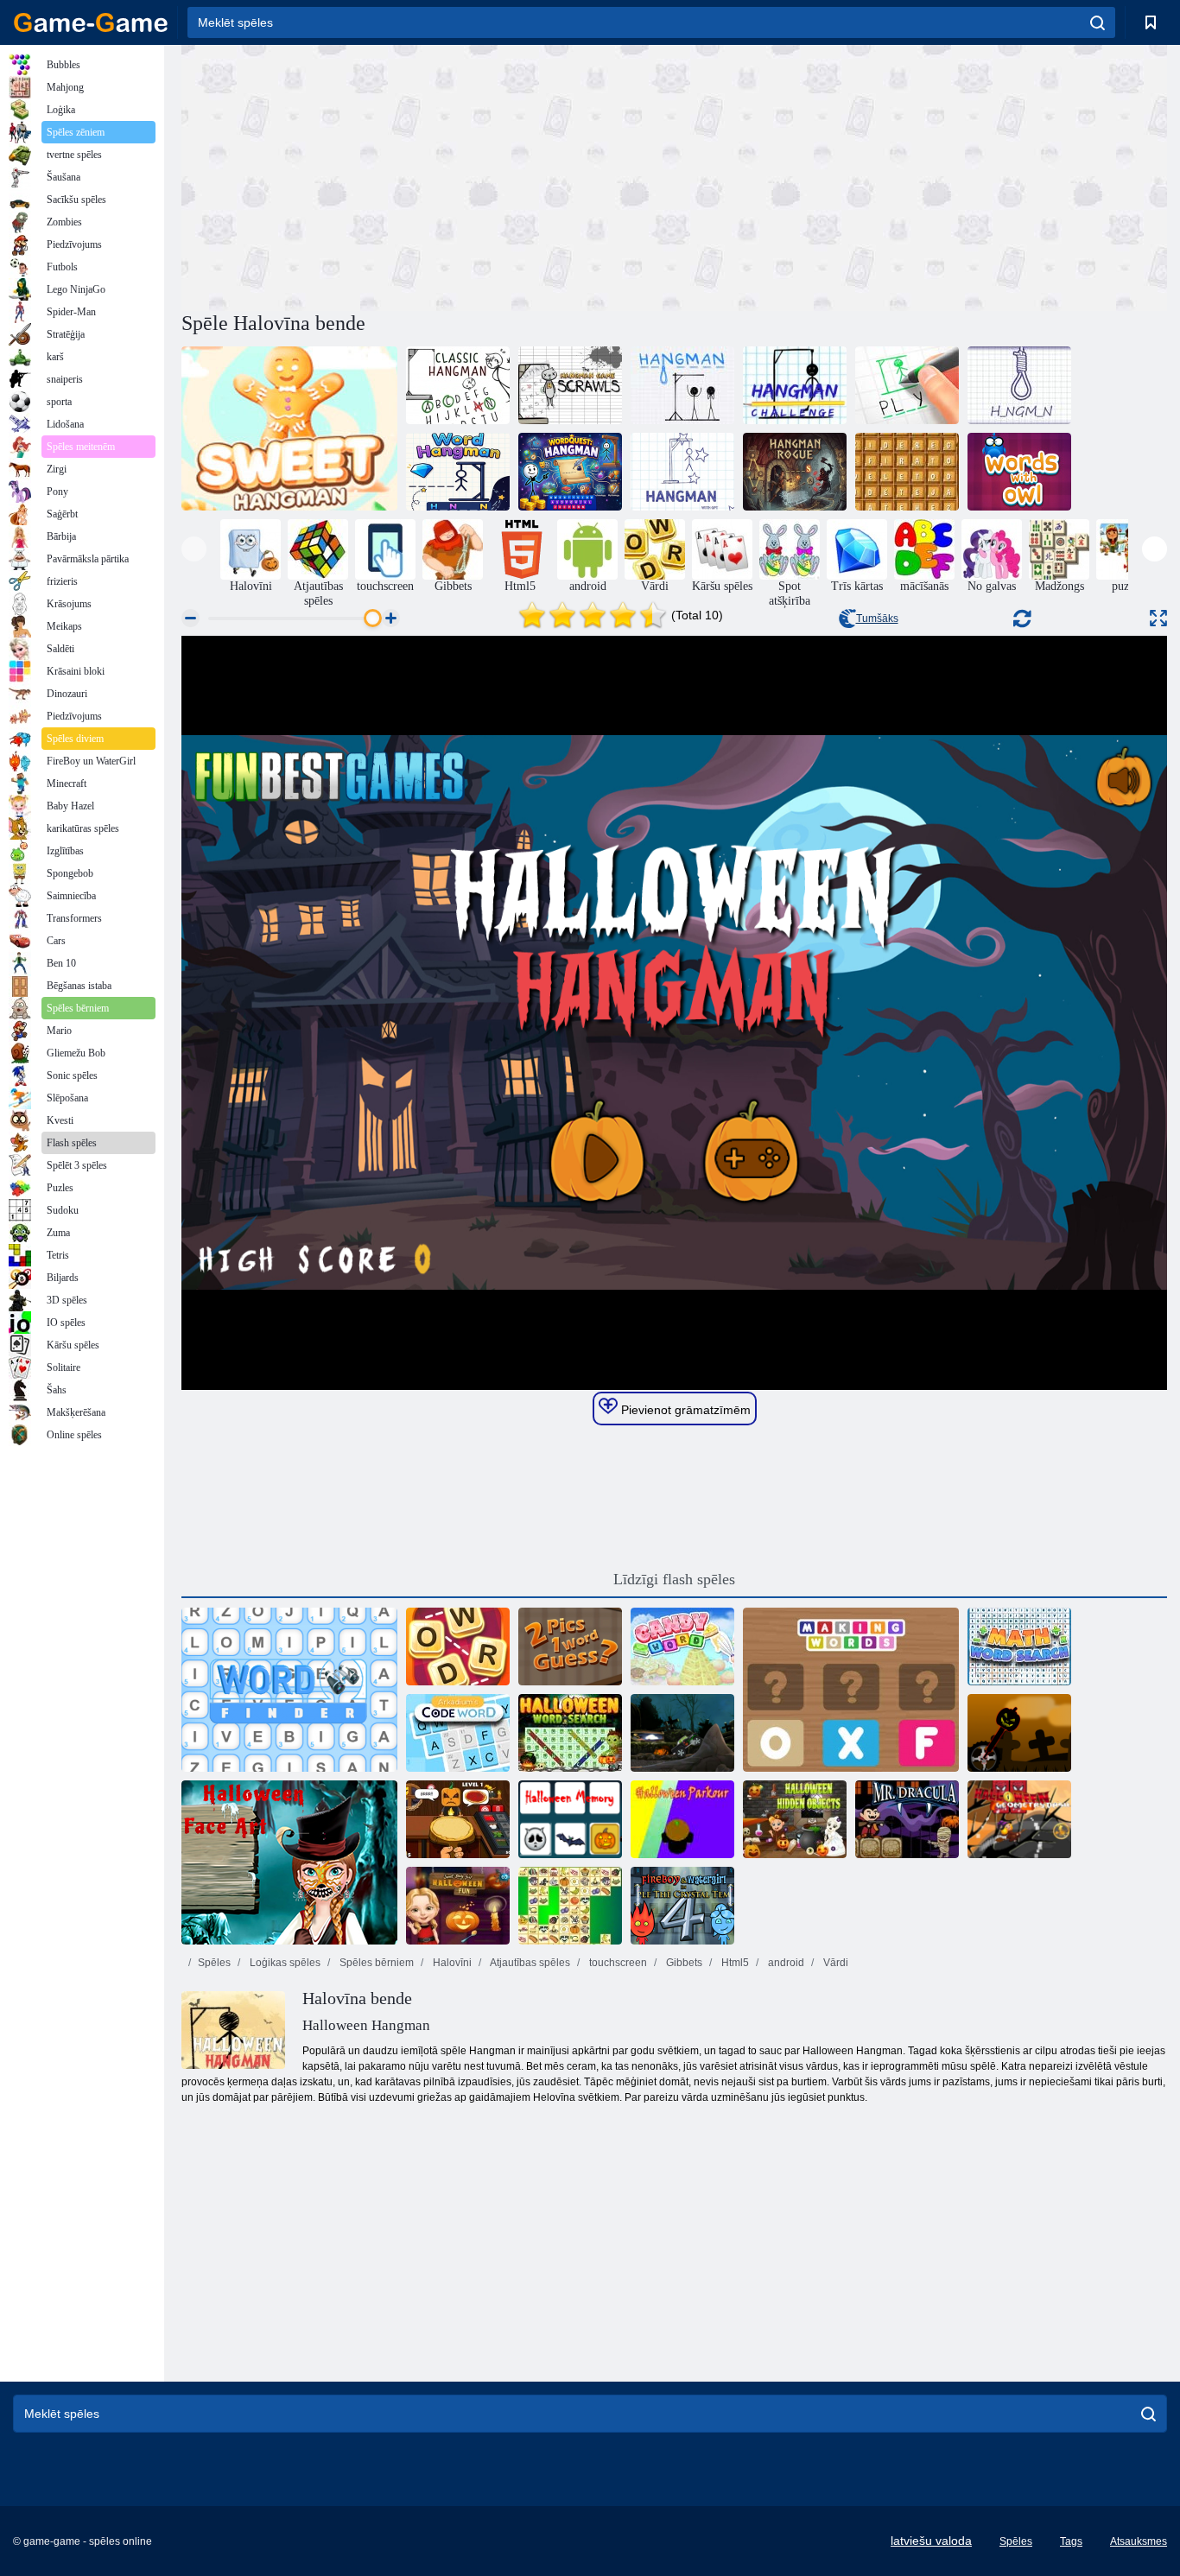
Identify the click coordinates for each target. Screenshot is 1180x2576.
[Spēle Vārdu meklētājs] (289, 1690)
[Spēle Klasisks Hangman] (458, 385)
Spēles (214, 1963)
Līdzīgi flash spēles (674, 1579)
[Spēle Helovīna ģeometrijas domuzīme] (1019, 1819)
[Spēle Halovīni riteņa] (1019, 1733)
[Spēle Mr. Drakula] (907, 1819)
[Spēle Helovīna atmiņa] (570, 1819)
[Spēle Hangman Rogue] (795, 472)
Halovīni (451, 1963)
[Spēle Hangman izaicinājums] (795, 385)
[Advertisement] (428, 175)
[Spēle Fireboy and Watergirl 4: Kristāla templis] (682, 1906)
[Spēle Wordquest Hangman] (570, 472)
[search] (1098, 22)
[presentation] (194, 549)
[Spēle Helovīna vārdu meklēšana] (570, 1733)
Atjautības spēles (529, 1963)
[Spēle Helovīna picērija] (458, 1819)
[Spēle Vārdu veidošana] (851, 1690)
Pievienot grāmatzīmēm (684, 1410)
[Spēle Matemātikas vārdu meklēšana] (1019, 1646)
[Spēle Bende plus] (1019, 385)
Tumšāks (877, 619)
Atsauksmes (1139, 2541)
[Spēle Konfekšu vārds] (682, 1646)
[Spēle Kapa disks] (682, 1733)
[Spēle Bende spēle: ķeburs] (570, 385)
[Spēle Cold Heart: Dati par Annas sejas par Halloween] (289, 1862)
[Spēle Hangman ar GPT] (682, 472)
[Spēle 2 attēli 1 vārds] (570, 1646)
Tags (1071, 2541)
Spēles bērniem (375, 1963)
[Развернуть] (1158, 618)
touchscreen (617, 1963)
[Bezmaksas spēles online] (91, 22)
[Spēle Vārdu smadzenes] (458, 1646)
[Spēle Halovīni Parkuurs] (682, 1819)
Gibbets (683, 1963)
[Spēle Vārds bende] (458, 472)
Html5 (734, 1963)
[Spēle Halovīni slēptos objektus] (795, 1819)
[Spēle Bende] (682, 385)
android (785, 1963)
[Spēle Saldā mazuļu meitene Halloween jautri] (458, 1906)
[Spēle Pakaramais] (907, 385)
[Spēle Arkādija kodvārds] (458, 1733)
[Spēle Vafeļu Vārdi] (907, 472)
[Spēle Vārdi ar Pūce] (1019, 472)
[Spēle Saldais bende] (289, 428)
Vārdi (834, 1963)
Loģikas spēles (284, 1963)
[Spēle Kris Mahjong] (570, 1906)
